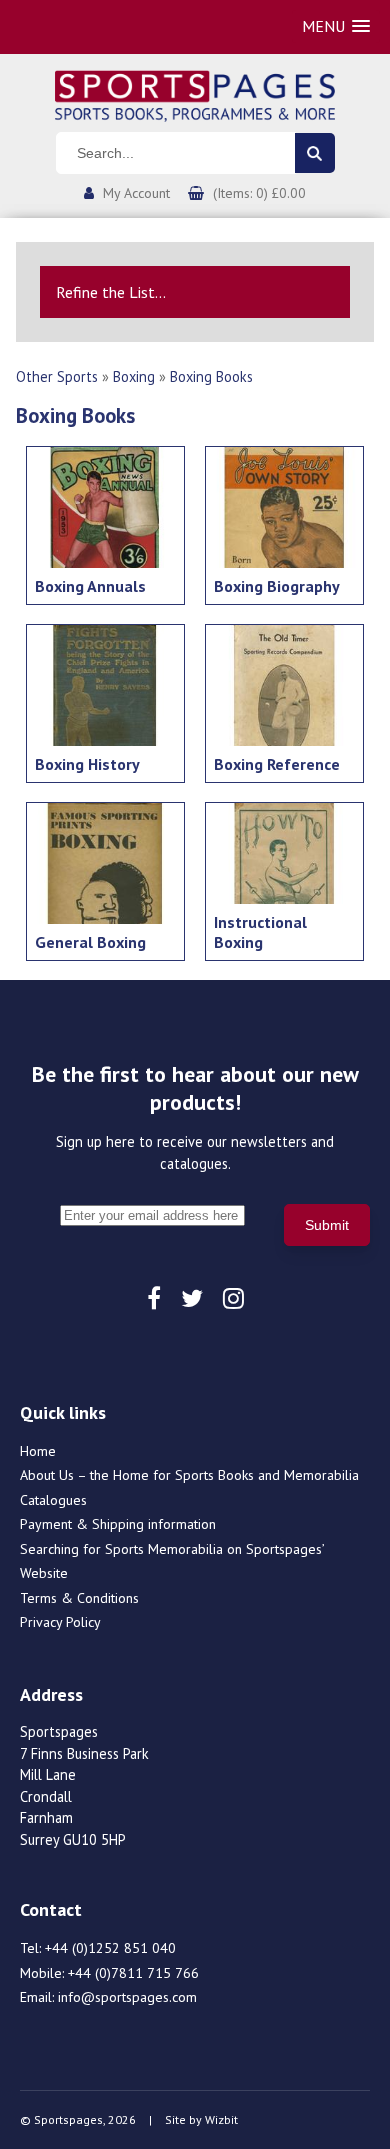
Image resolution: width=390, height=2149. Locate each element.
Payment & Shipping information (118, 1524)
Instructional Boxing (260, 932)
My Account (136, 193)
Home (38, 1451)
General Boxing (90, 942)
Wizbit (221, 2119)
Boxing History (87, 764)
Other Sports (57, 376)
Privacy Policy (60, 1622)
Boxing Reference (277, 764)
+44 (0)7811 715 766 (133, 1973)
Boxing (134, 376)
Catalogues (53, 1500)
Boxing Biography (277, 586)
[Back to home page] (195, 94)
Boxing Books (211, 376)
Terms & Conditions (79, 1598)
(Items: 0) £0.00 (259, 193)
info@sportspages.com (127, 1997)
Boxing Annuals (90, 586)
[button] (336, 26)
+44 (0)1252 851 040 (110, 1948)
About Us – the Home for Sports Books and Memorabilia (189, 1475)
